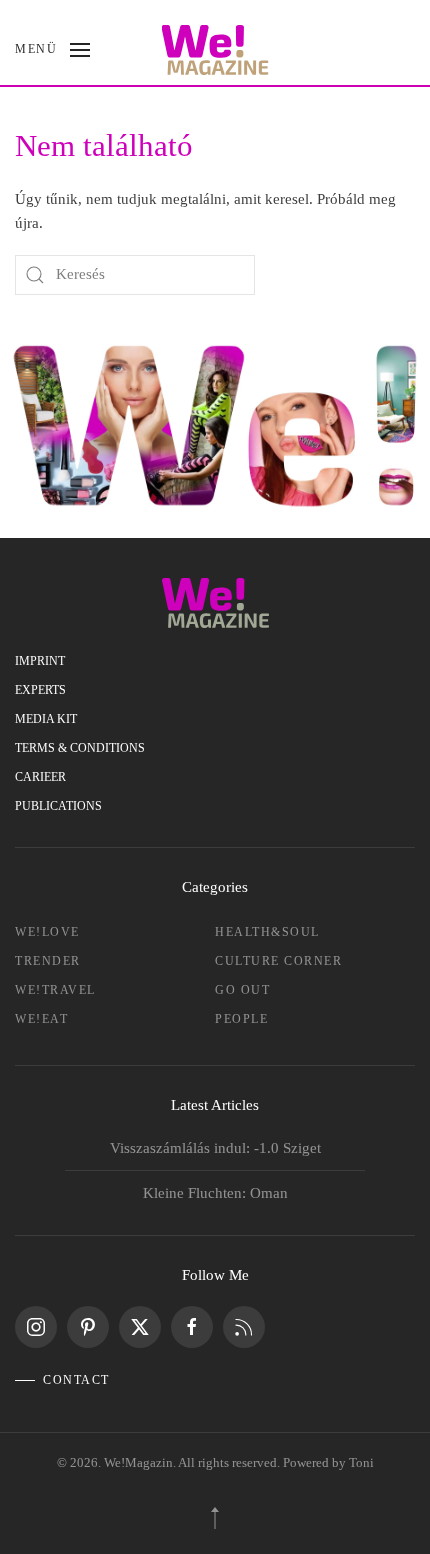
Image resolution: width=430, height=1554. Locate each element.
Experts (40, 690)
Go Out (242, 990)
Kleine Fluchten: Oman (215, 1193)
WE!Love (47, 932)
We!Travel (55, 990)
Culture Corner (278, 961)
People (241, 1019)
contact (76, 1380)
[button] (52, 50)
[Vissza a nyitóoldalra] (215, 50)
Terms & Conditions (80, 748)
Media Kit (46, 719)
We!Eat (41, 1019)
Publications (58, 806)
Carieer (40, 777)
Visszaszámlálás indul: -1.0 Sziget (215, 1148)
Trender (48, 961)
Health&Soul (267, 932)
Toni (361, 1462)
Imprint (40, 661)
